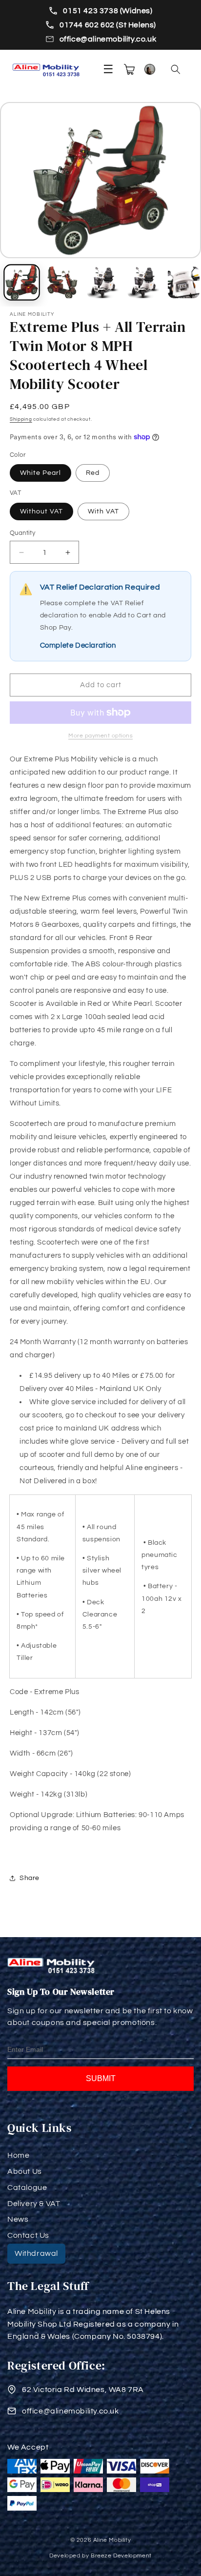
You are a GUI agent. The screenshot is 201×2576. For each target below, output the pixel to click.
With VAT (103, 511)
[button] (176, 69)
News (18, 2219)
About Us (25, 2171)
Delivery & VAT (34, 2204)
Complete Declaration (78, 645)
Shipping (21, 419)
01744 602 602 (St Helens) (108, 25)
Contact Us (28, 2235)
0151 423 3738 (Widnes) (108, 11)
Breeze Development (121, 2556)
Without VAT (41, 511)
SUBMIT (101, 2078)
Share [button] (30, 1878)
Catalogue (27, 2188)
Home (18, 2155)
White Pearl (40, 473)
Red (93, 473)
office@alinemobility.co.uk (108, 39)
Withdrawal (36, 2253)
